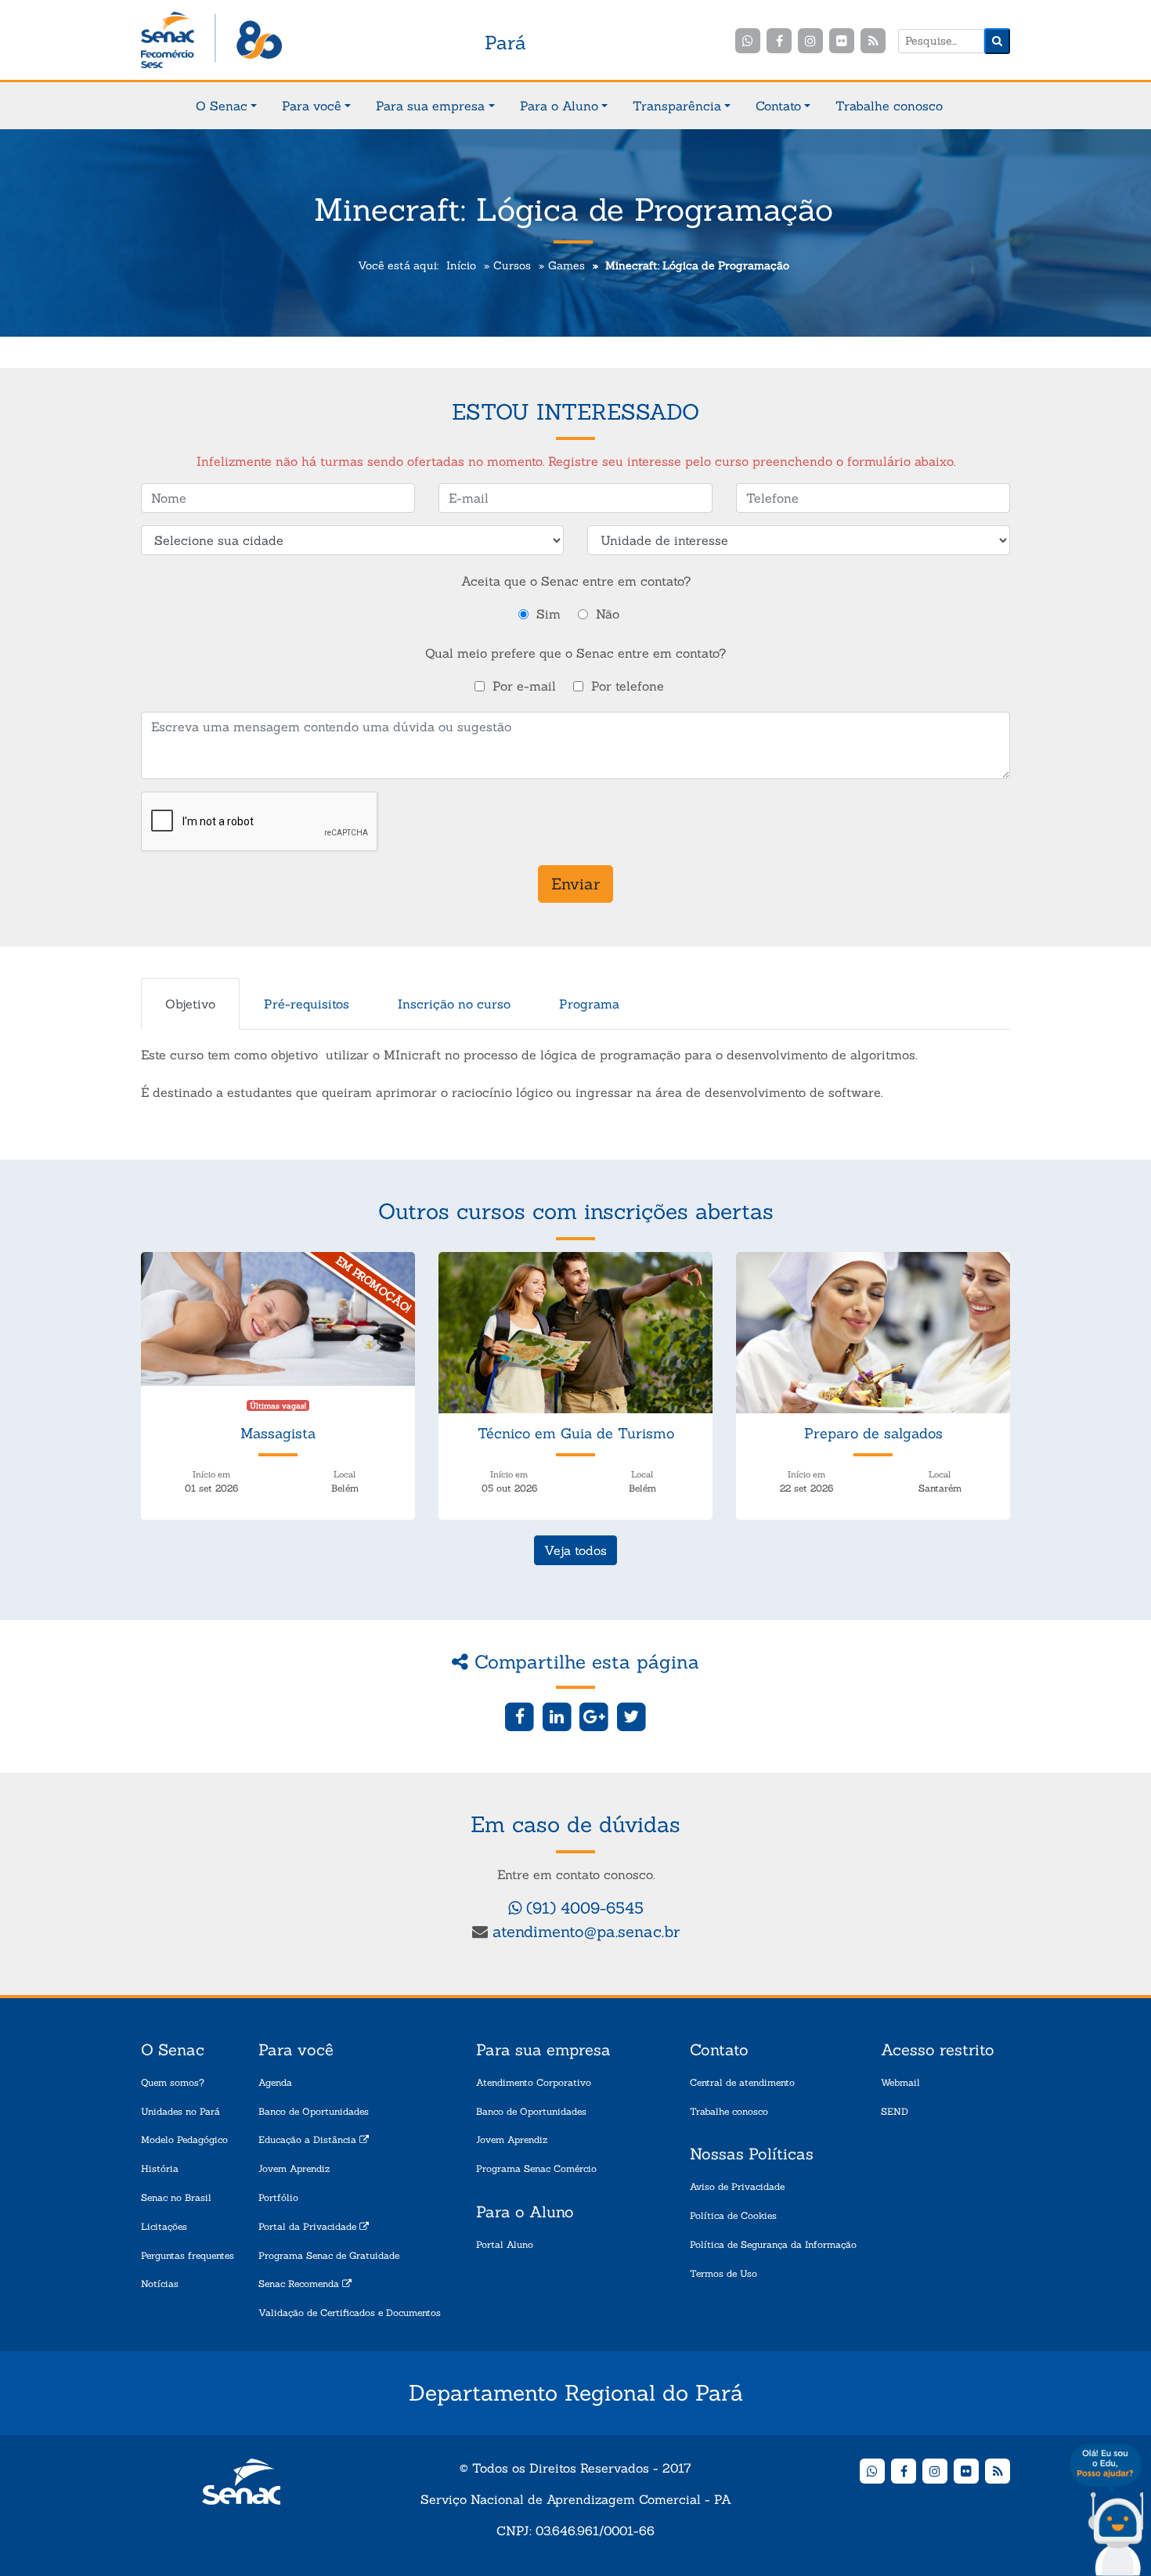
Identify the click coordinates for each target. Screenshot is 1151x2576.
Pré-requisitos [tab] (307, 1004)
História (160, 2168)
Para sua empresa (430, 106)
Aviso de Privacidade (737, 2186)
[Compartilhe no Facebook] (520, 1716)
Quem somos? (173, 2082)
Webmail (900, 2082)
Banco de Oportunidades (314, 2111)
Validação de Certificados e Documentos (350, 2313)
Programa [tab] (589, 1004)
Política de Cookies (733, 2215)
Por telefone (628, 686)
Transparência (677, 106)
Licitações (164, 2226)
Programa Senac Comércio (536, 2168)
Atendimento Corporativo (534, 2082)
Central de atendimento (742, 2082)
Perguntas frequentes (188, 2255)
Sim (548, 614)
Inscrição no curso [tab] (454, 1004)
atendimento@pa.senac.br (586, 1931)
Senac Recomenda (300, 2284)
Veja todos (575, 1550)
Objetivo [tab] (190, 1004)
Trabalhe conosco (889, 106)
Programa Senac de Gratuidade (329, 2255)
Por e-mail (524, 686)
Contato (778, 106)
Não (608, 614)
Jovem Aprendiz (294, 2168)
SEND (895, 2111)
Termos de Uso (723, 2273)
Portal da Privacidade (309, 2226)
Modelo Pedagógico (184, 2139)
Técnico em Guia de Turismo (576, 1433)
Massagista (278, 1433)
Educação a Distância (309, 2139)
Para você (312, 106)
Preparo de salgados (873, 1433)
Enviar (575, 884)
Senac (211, 41)
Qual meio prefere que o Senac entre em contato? (575, 653)
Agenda (275, 2082)
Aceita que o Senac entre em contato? (576, 581)
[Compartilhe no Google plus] (595, 1716)
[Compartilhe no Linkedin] (557, 1716)
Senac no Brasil (176, 2197)
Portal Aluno (505, 2244)
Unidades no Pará (180, 2111)
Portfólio (278, 2197)
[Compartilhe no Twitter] (631, 1716)
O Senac (222, 106)
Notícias (160, 2284)
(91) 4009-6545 (583, 1908)
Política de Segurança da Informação (773, 2244)
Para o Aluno (559, 106)
